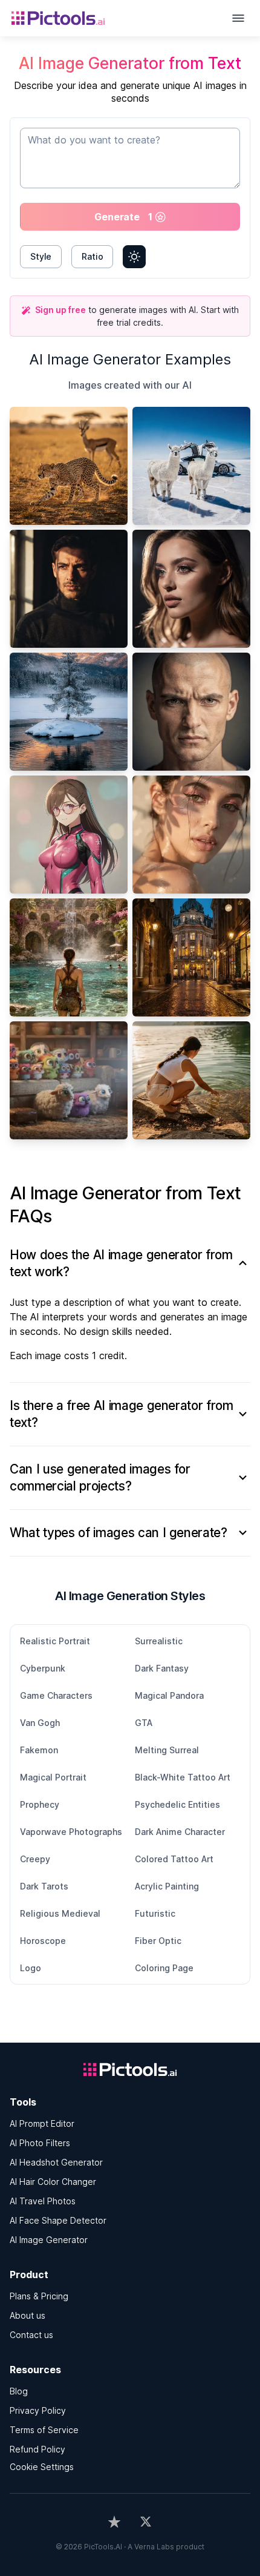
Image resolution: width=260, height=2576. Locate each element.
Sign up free (60, 310)
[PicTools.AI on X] (146, 2522)
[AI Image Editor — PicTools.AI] (69, 18)
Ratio (92, 256)
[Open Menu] (238, 18)
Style (41, 256)
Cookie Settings (42, 2467)
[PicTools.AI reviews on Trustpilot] (114, 2522)
